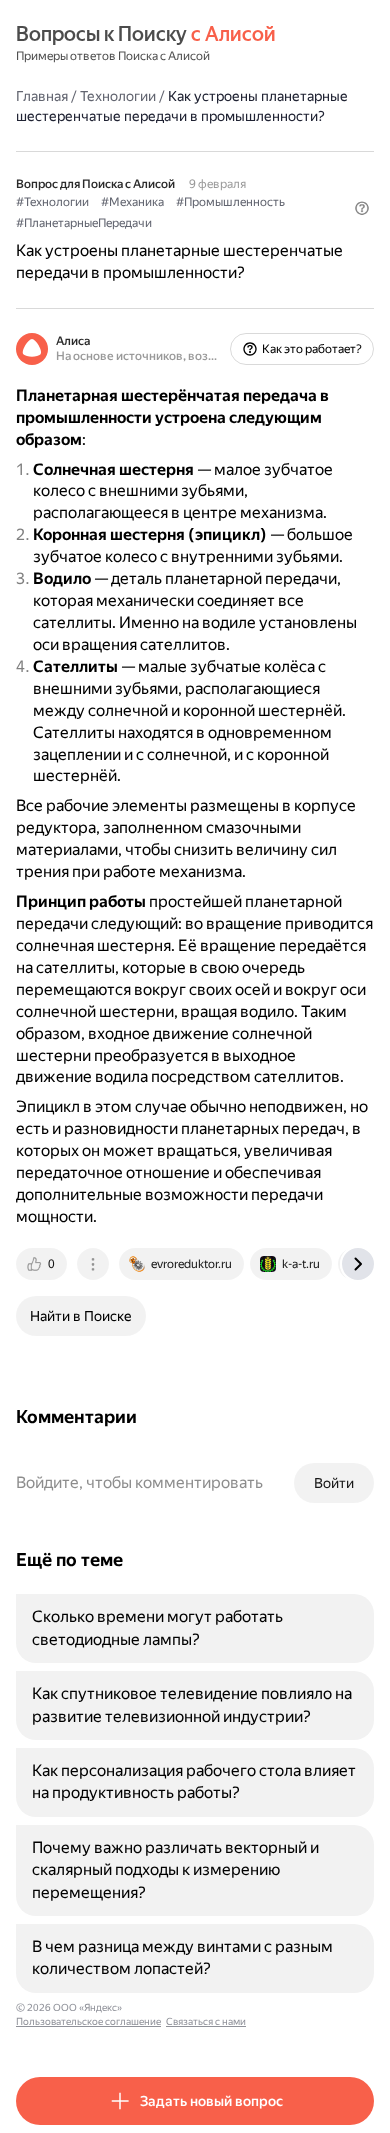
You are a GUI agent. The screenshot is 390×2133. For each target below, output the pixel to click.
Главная (42, 96)
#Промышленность (230, 202)
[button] (362, 208)
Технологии (118, 96)
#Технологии (52, 202)
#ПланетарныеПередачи (84, 223)
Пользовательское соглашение (88, 2021)
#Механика (132, 202)
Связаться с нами (206, 2021)
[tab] (43, 1264)
